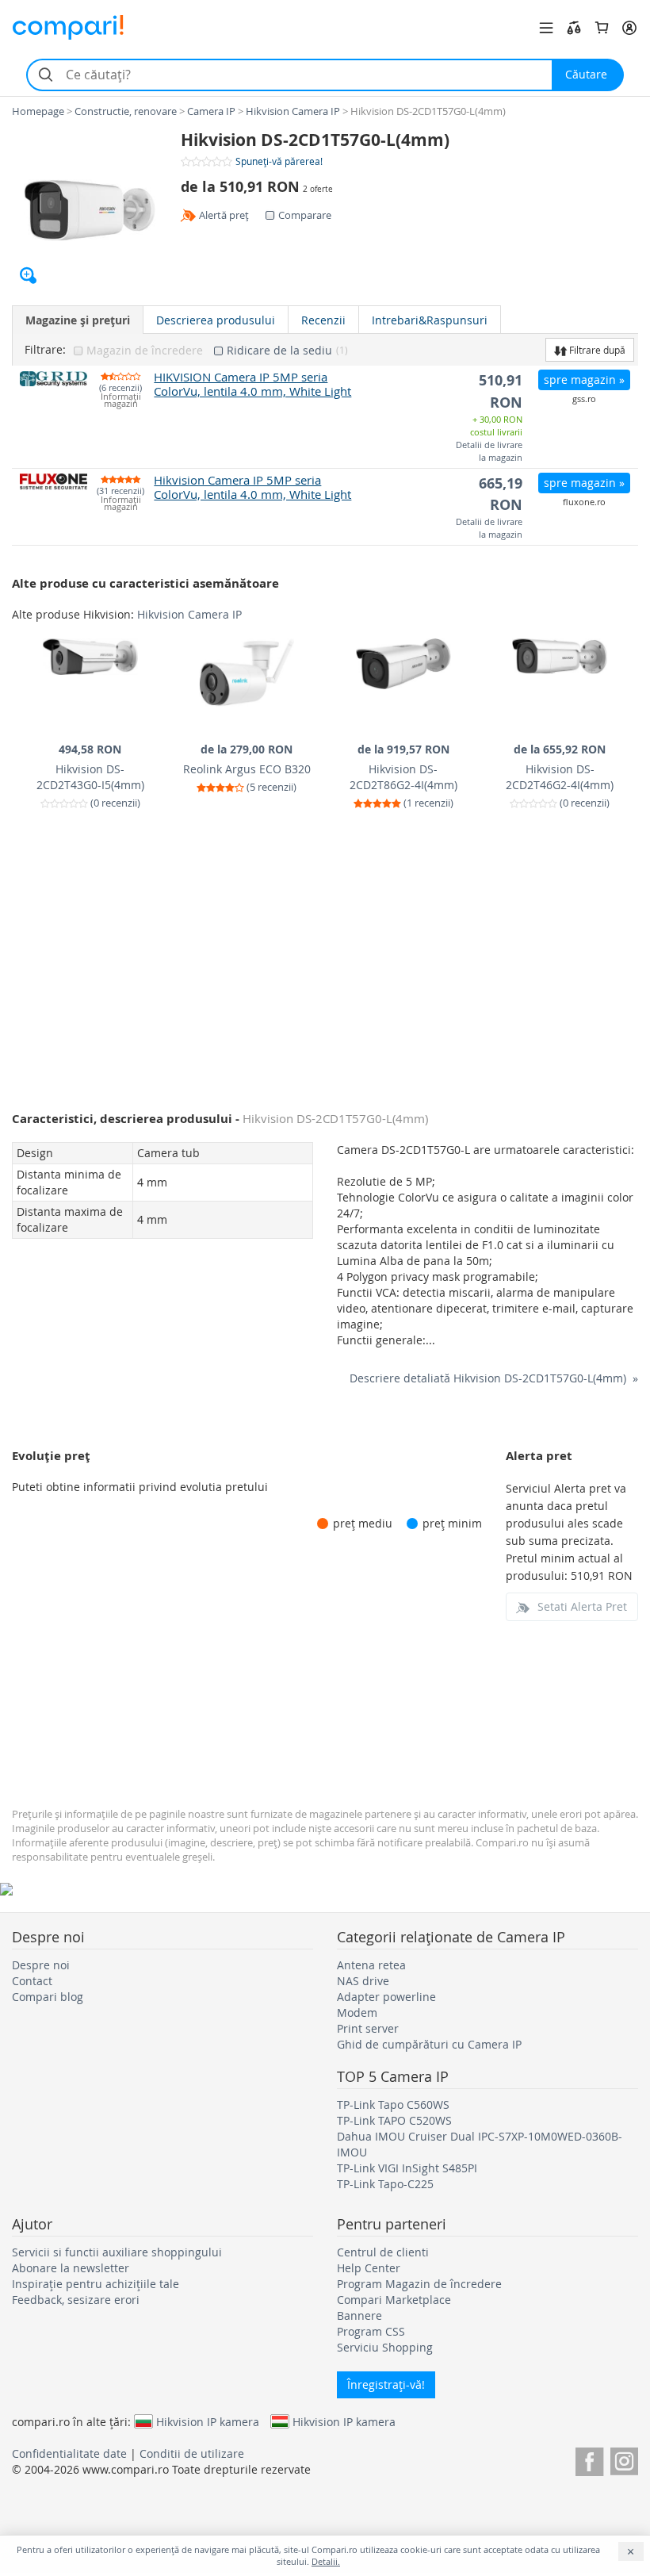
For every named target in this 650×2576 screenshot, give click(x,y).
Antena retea (371, 1965)
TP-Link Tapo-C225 (385, 2184)
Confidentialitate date (69, 2453)
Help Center (369, 2268)
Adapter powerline (386, 1997)
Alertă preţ (224, 215)
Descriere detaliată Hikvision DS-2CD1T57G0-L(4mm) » (494, 1378)
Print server (368, 2028)
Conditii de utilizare (192, 2453)
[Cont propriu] (629, 28)
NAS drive (363, 1981)
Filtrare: (45, 350)
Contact (32, 1981)
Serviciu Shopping (385, 2347)
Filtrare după (596, 350)
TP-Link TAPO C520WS (394, 2120)
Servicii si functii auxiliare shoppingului (117, 2252)
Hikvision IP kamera (208, 2421)
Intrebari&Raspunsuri (430, 320)
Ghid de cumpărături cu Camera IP (429, 2044)
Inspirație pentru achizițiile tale (96, 2284)
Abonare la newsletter (71, 2268)
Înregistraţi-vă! (386, 2384)
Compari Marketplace (394, 2300)
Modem (357, 2012)
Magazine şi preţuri (78, 320)
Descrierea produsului (216, 320)
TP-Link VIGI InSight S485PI (407, 2168)
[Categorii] (546, 28)
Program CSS (371, 2331)
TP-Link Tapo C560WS (393, 2104)
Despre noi (41, 1965)
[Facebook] (589, 2459)
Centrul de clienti (383, 2252)
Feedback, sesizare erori (76, 2300)
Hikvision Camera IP (189, 614)
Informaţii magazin (121, 401)
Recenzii (323, 320)
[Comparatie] (574, 28)
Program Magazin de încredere (419, 2284)
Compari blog (48, 1997)
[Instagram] (624, 2459)
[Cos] (602, 28)
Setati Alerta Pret (582, 1606)
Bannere (359, 2315)
